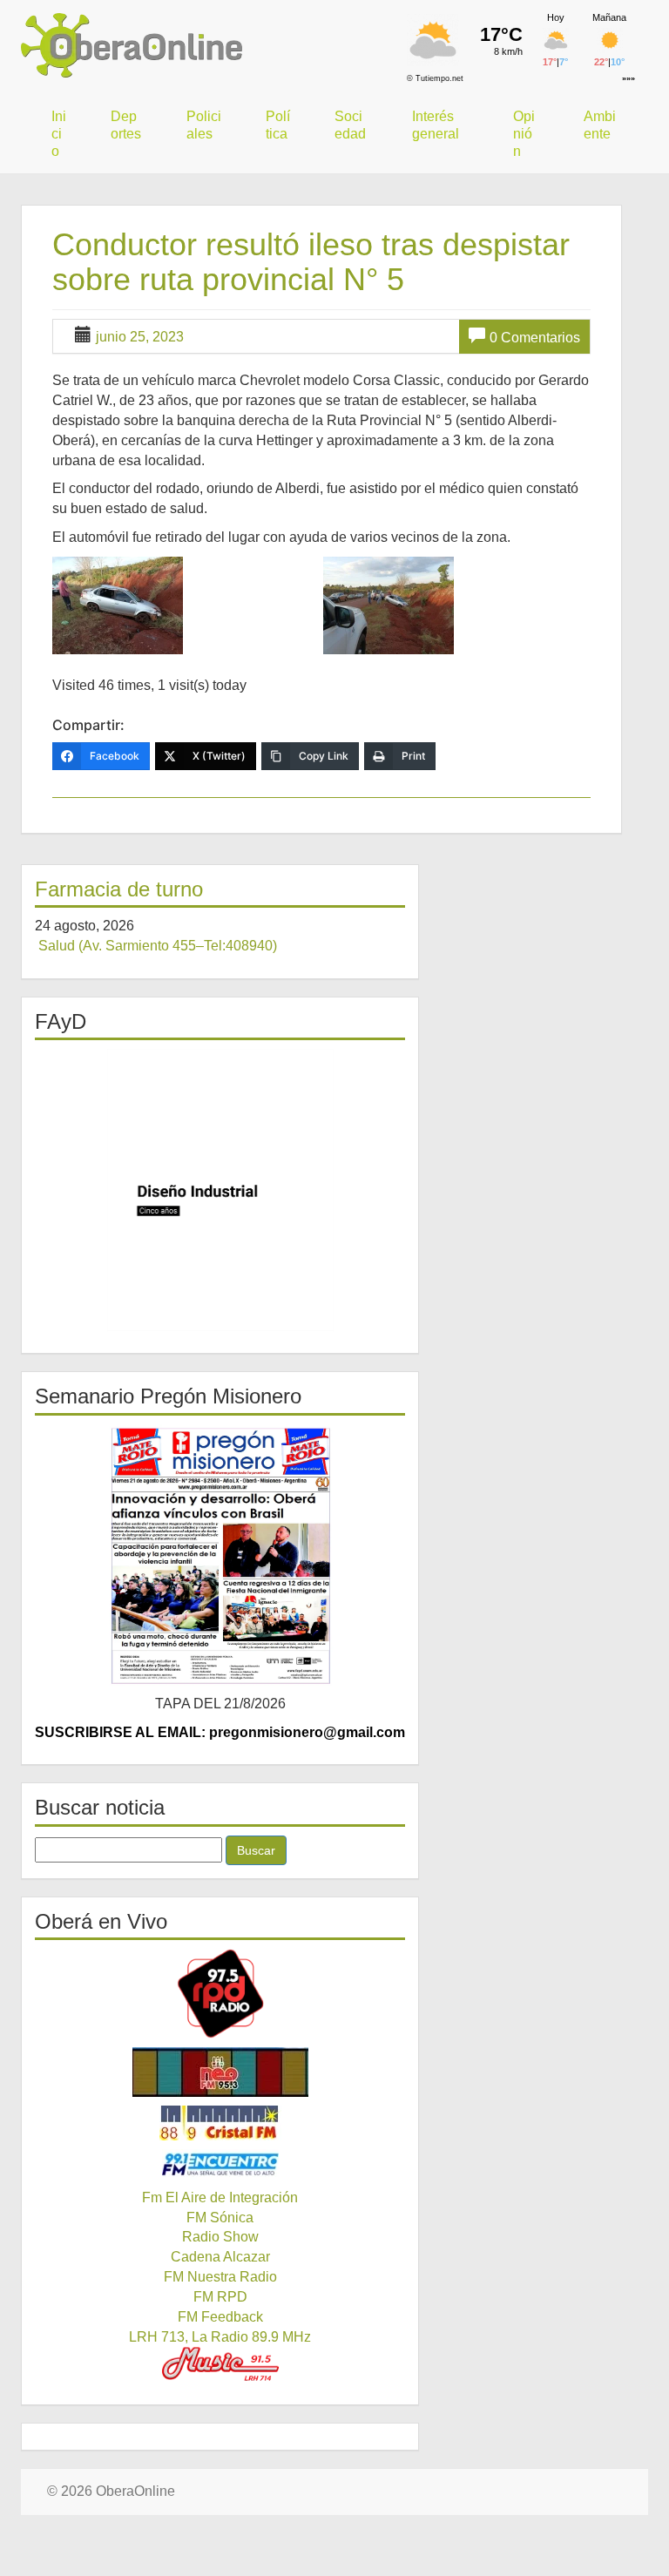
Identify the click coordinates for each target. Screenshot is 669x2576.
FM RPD (220, 2297)
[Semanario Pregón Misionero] (220, 1555)
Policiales (204, 125)
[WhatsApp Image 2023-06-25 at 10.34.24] (186, 605)
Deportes (126, 125)
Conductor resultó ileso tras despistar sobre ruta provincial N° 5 (311, 262)
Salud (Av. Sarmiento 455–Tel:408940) (158, 946)
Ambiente (600, 125)
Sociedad (350, 125)
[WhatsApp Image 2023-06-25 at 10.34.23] (456, 605)
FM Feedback (220, 2317)
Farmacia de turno (119, 889)
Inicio (59, 134)
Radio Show (220, 2237)
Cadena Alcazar (220, 2257)
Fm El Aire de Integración (220, 2197)
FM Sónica (220, 2218)
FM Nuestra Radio (220, 2277)
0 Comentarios (535, 338)
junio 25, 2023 (140, 337)
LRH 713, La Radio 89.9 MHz (220, 2337)
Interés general (436, 125)
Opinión (524, 134)
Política (278, 125)
